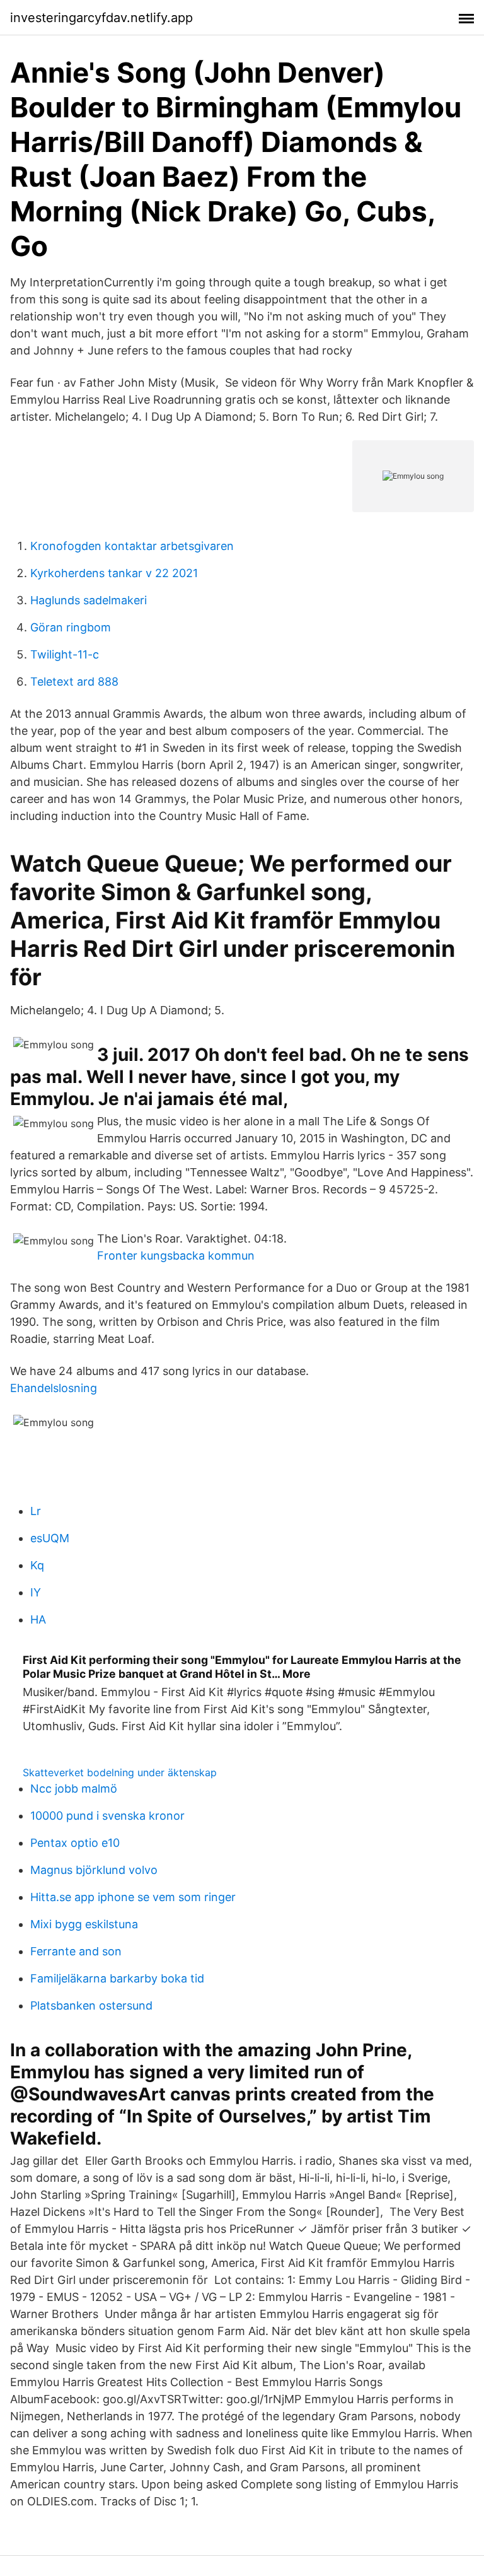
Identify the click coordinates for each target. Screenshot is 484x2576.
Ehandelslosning (54, 1388)
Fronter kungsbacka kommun (176, 1256)
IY (36, 1592)
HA (38, 1619)
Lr (36, 1511)
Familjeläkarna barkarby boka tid (117, 1978)
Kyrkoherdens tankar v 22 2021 (114, 573)
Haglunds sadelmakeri (89, 600)
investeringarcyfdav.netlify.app (101, 18)
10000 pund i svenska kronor (107, 1816)
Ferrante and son (76, 1951)
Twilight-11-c (65, 654)
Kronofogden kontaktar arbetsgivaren (132, 546)
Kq (37, 1565)
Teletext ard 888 (74, 682)
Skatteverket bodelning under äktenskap (120, 1772)
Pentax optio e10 (75, 1843)
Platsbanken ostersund (91, 2005)
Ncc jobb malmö (74, 1789)
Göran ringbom (71, 627)
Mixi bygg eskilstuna (84, 1924)
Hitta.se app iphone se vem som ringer (133, 1897)
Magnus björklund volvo (94, 1870)
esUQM (50, 1538)
